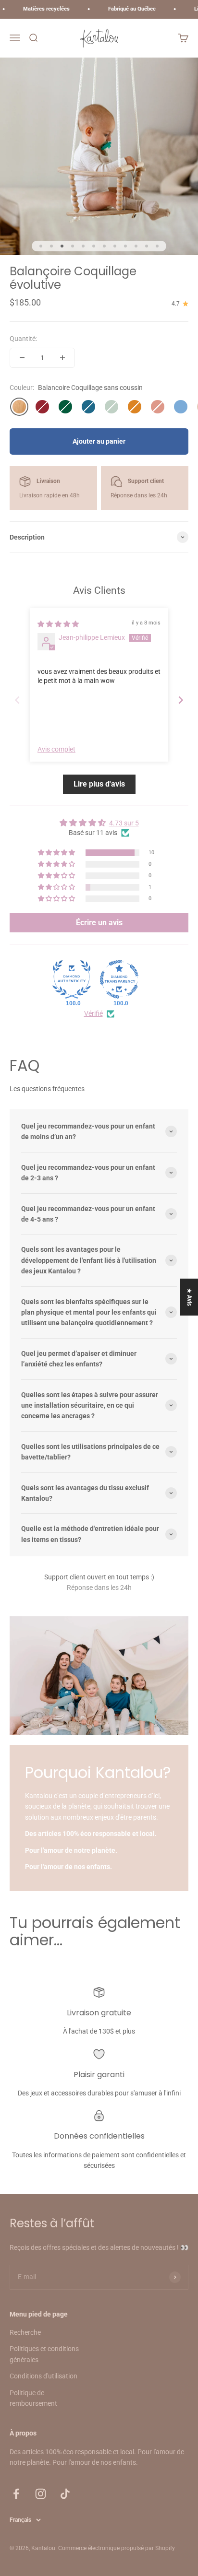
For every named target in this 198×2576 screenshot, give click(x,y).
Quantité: (23, 339)
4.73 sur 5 (124, 823)
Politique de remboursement (33, 2398)
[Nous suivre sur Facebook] (16, 2494)
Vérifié (93, 1013)
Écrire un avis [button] (99, 923)
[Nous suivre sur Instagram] (41, 2494)
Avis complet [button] (56, 749)
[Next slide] (181, 700)
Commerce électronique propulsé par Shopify (117, 2548)
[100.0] (72, 979)
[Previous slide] (17, 700)
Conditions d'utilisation (43, 2376)
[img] (58, 624)
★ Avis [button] (189, 1297)
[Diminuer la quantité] (22, 358)
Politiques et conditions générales (44, 2354)
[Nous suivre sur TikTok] (65, 2494)
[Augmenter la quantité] (62, 358)
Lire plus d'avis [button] (99, 784)
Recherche (25, 2332)
